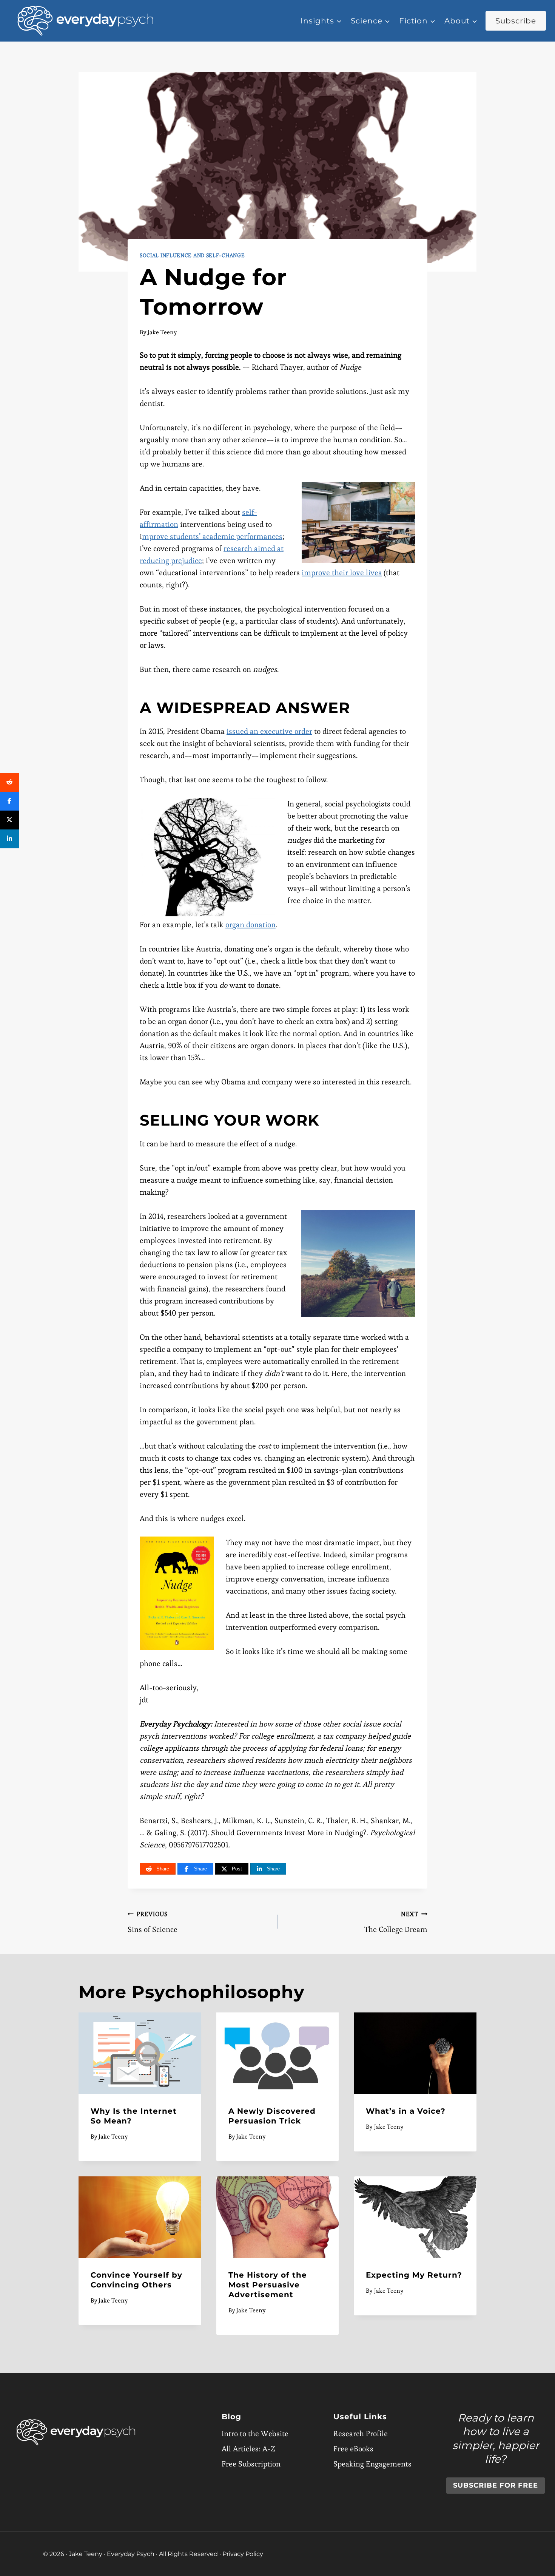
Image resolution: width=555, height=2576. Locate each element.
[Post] (9, 820)
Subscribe (516, 21)
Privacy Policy (243, 2554)
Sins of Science (153, 1922)
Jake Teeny (162, 332)
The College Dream (396, 1922)
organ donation (251, 925)
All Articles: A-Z (248, 2449)
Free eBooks (353, 2449)
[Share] (9, 782)
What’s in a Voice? (406, 2111)
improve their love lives (342, 573)
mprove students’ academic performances (212, 536)
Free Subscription (251, 2464)
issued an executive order (269, 731)
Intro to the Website (255, 2434)
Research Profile (361, 2434)
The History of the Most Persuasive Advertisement (268, 2285)
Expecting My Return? (414, 2275)
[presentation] (140, 2053)
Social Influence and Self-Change (192, 255)
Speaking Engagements (372, 2464)
